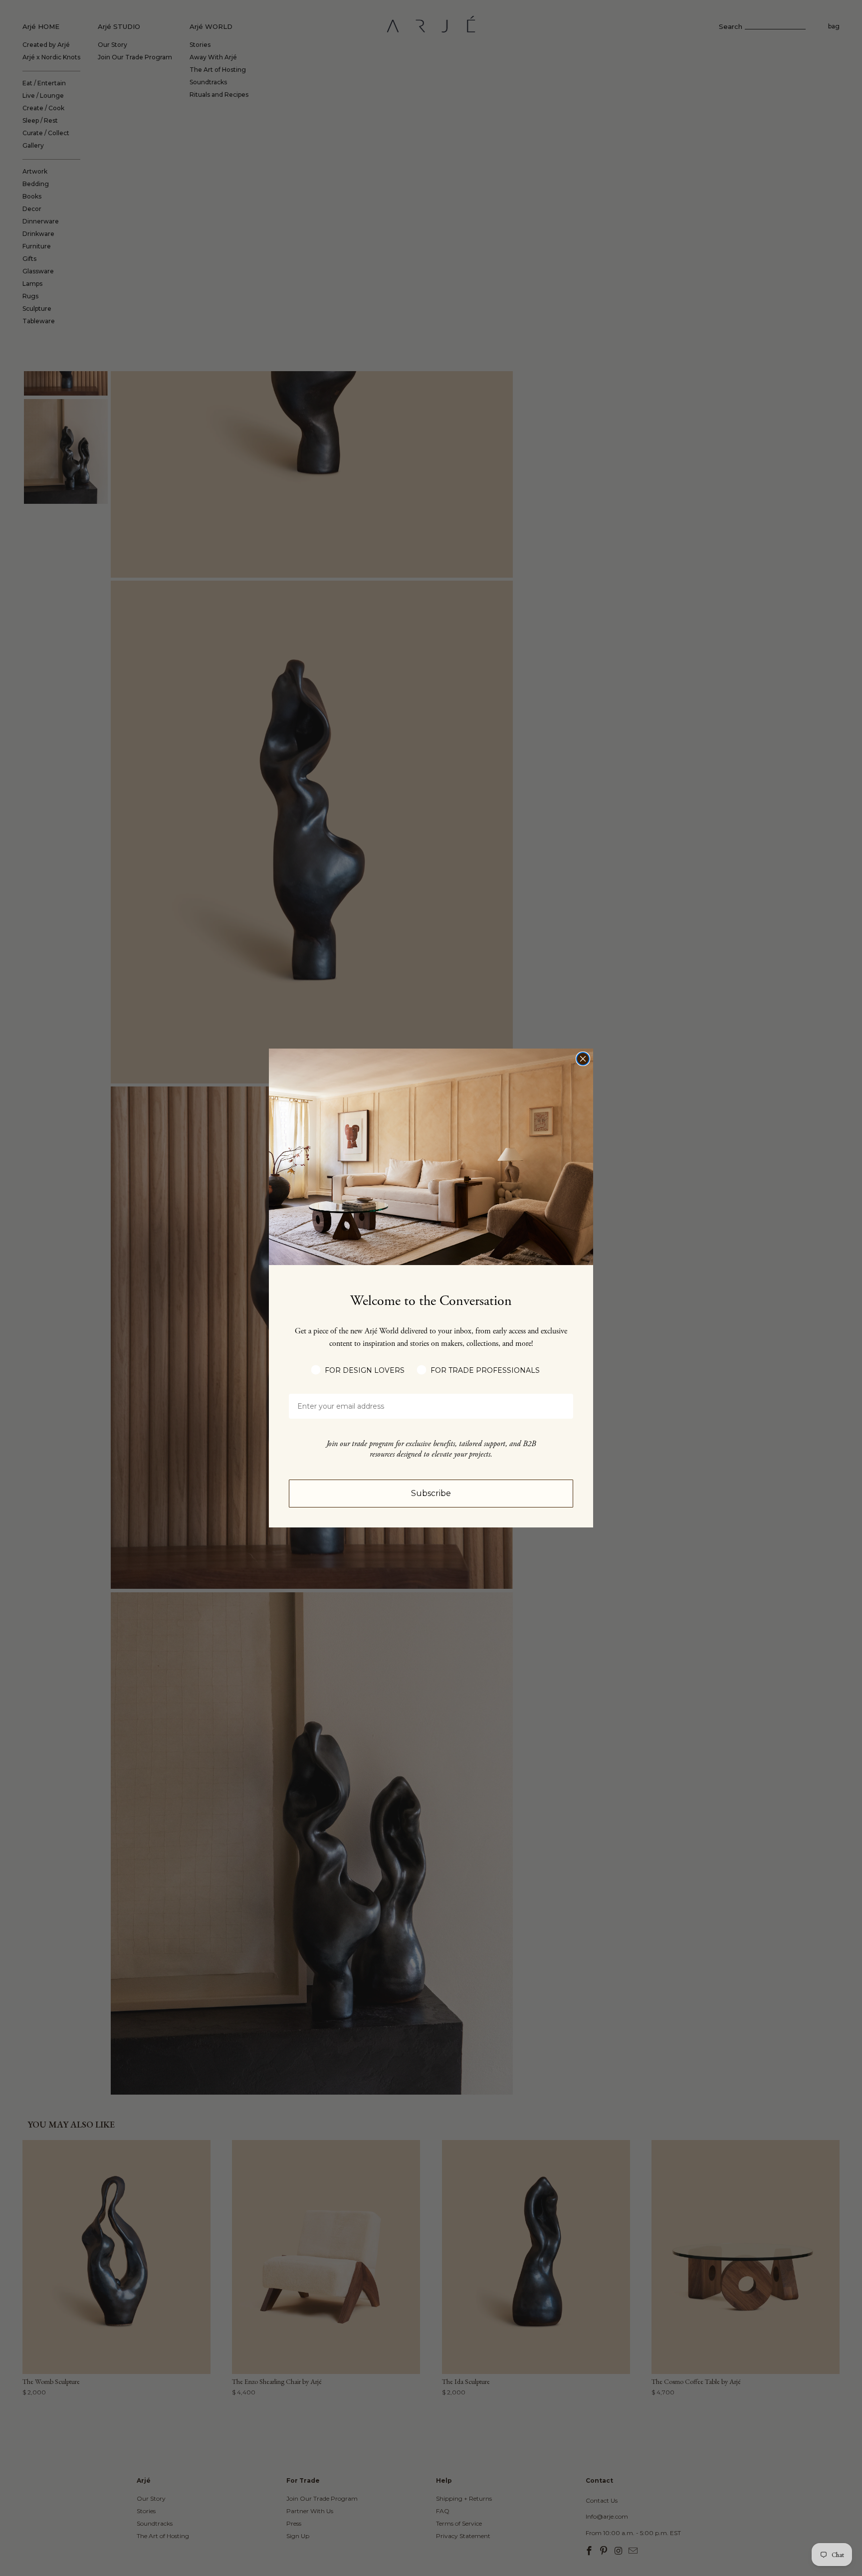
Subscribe (431, 1493)
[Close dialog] (583, 1059)
